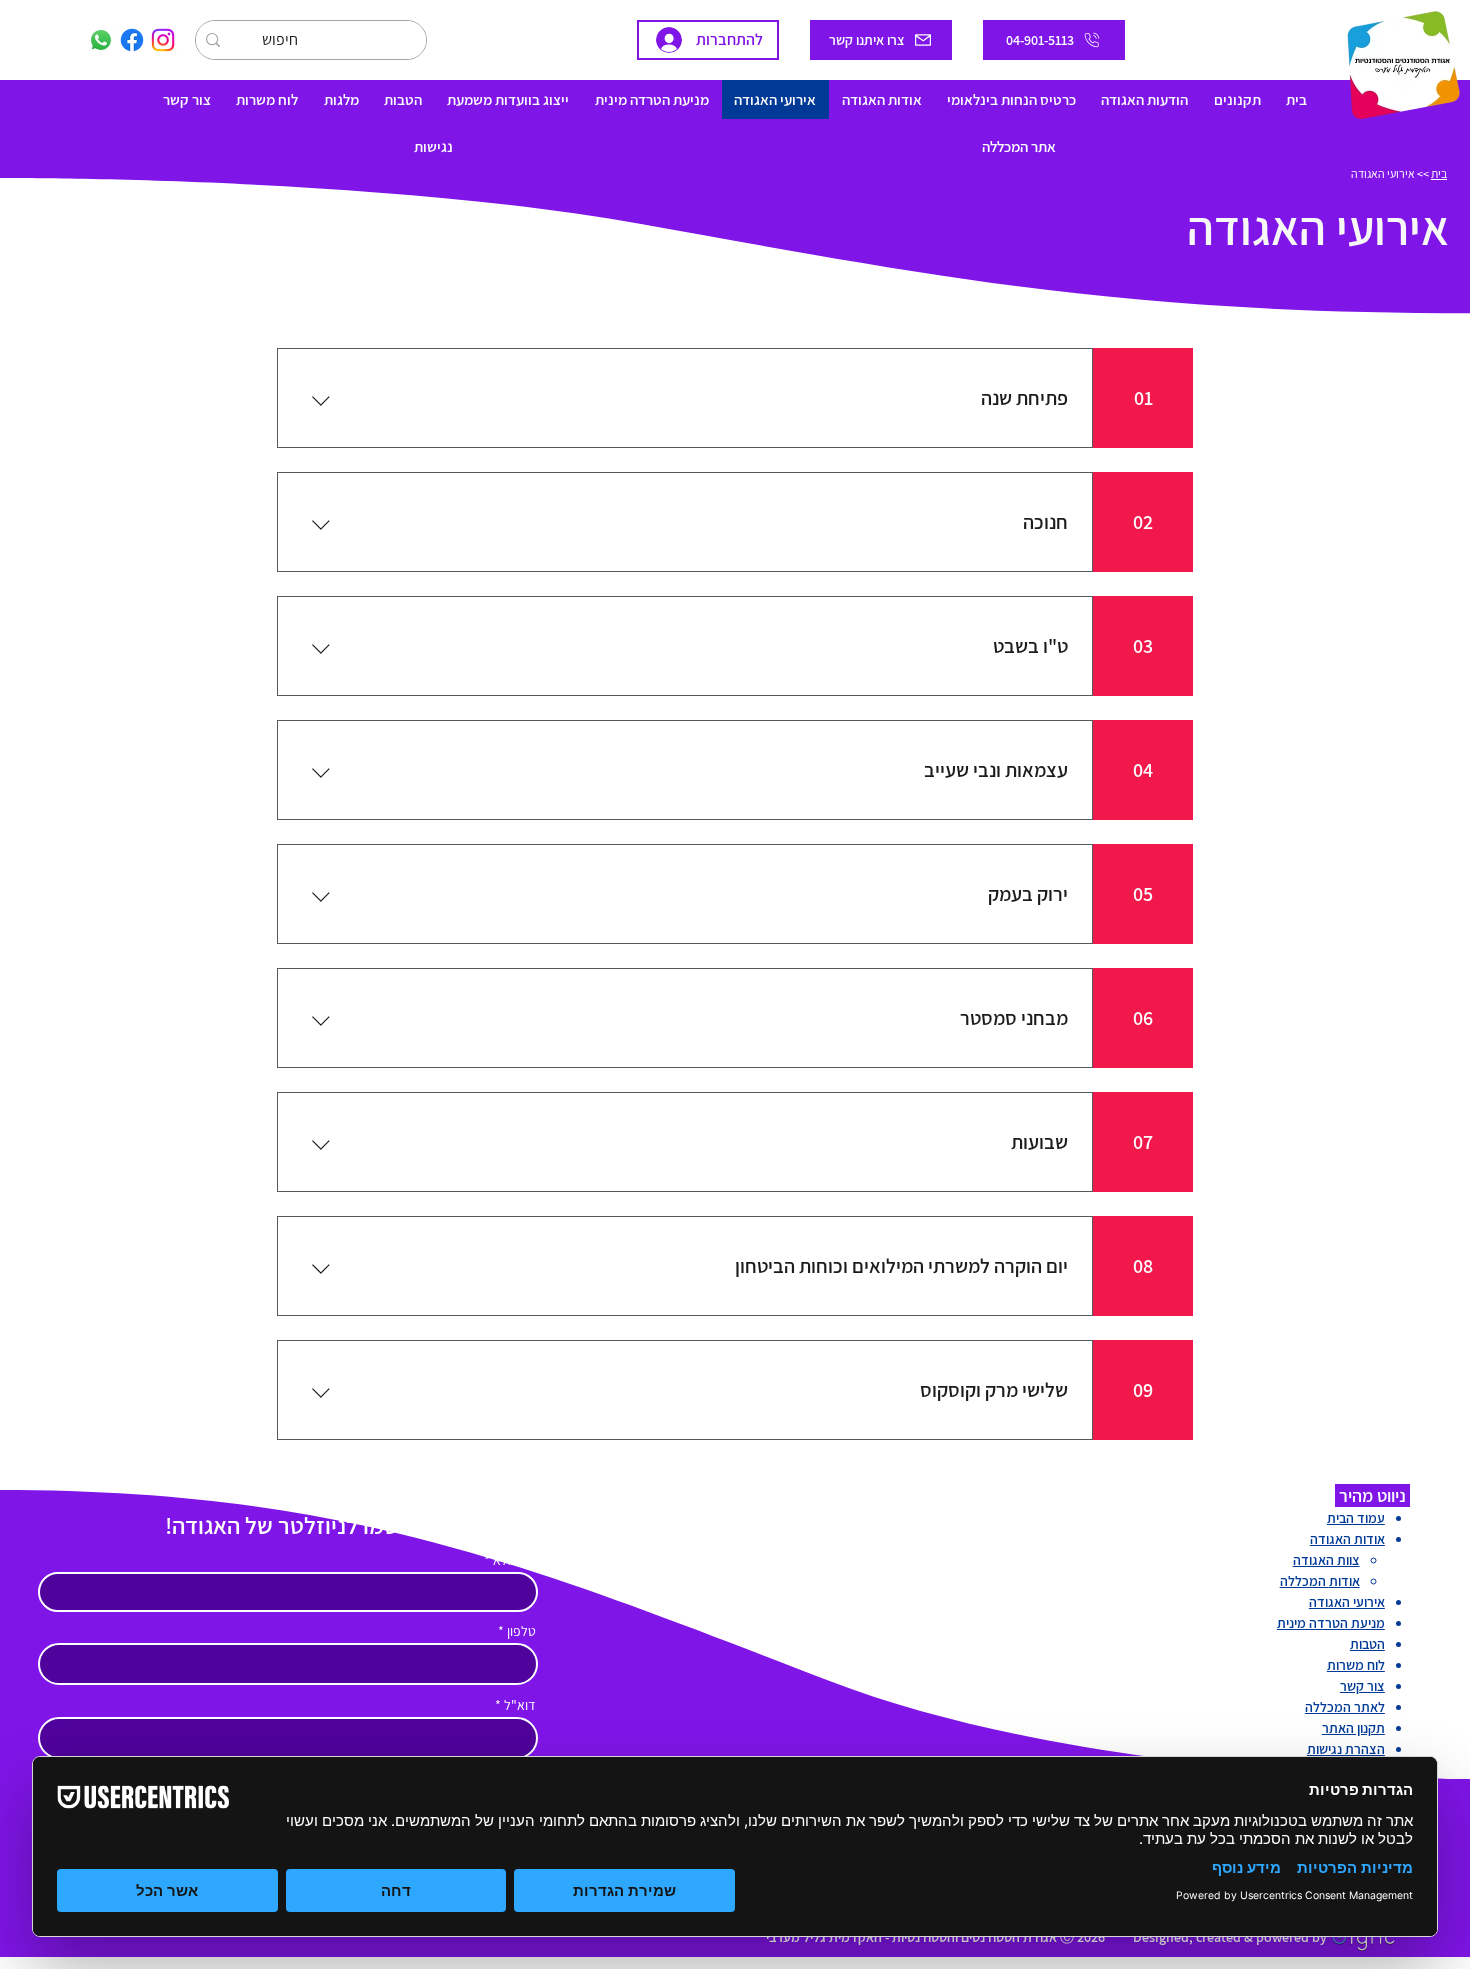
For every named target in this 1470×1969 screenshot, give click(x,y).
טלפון (521, 1631)
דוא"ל (520, 1705)
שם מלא (514, 1560)
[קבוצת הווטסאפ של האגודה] (101, 40)
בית (1439, 173)
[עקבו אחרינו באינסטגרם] (163, 40)
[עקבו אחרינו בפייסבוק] (132, 40)
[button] (1237, 99)
